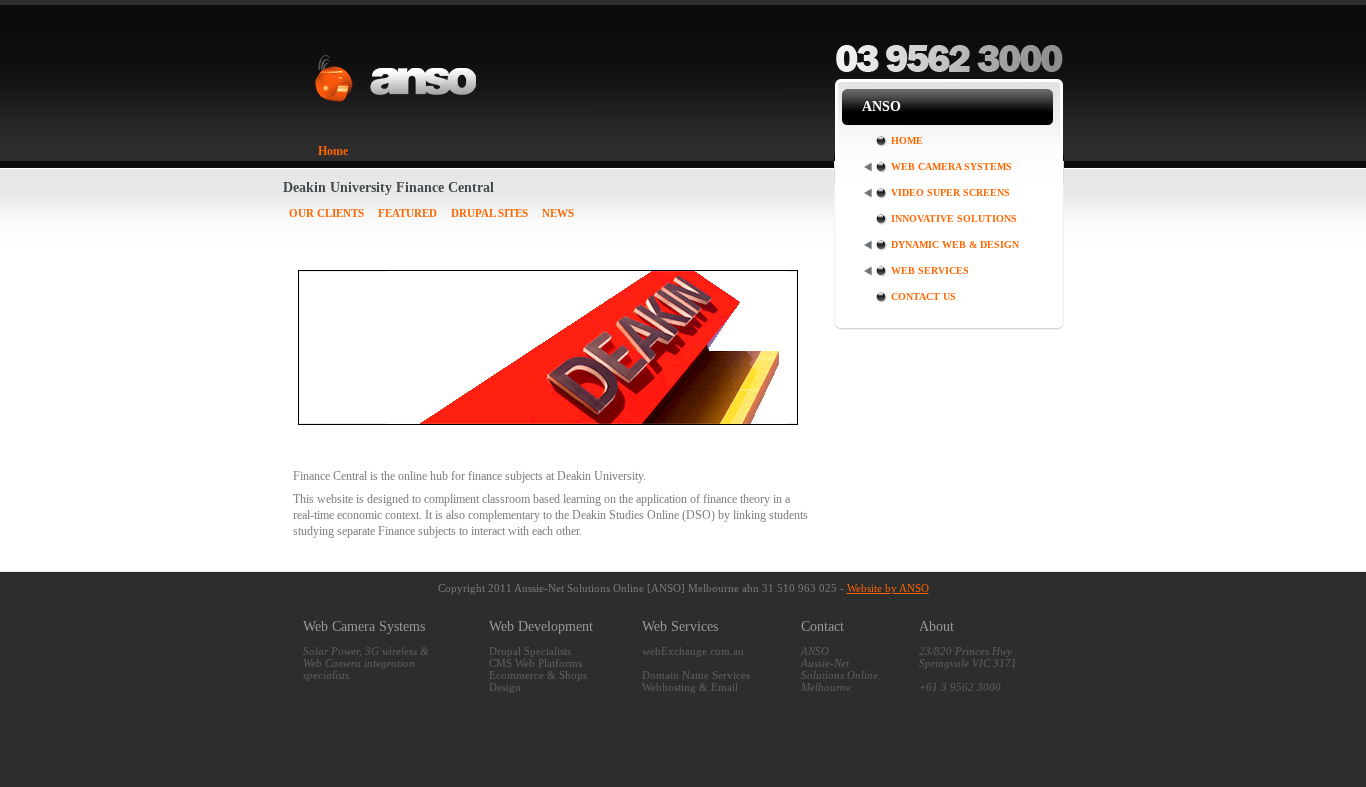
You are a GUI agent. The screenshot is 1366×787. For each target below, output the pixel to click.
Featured (407, 213)
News (558, 213)
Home (333, 151)
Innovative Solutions (954, 218)
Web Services (930, 270)
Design (505, 687)
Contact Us (923, 296)
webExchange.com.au (693, 651)
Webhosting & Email (690, 687)
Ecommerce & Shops (538, 675)
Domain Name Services (696, 675)
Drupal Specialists (530, 651)
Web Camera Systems (951, 166)
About (936, 626)
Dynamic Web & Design (955, 244)
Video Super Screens (950, 192)
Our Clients (326, 213)
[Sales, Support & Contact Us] (949, 71)
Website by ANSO (888, 588)
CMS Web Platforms (535, 663)
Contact (822, 626)
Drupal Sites (489, 213)
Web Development (541, 626)
